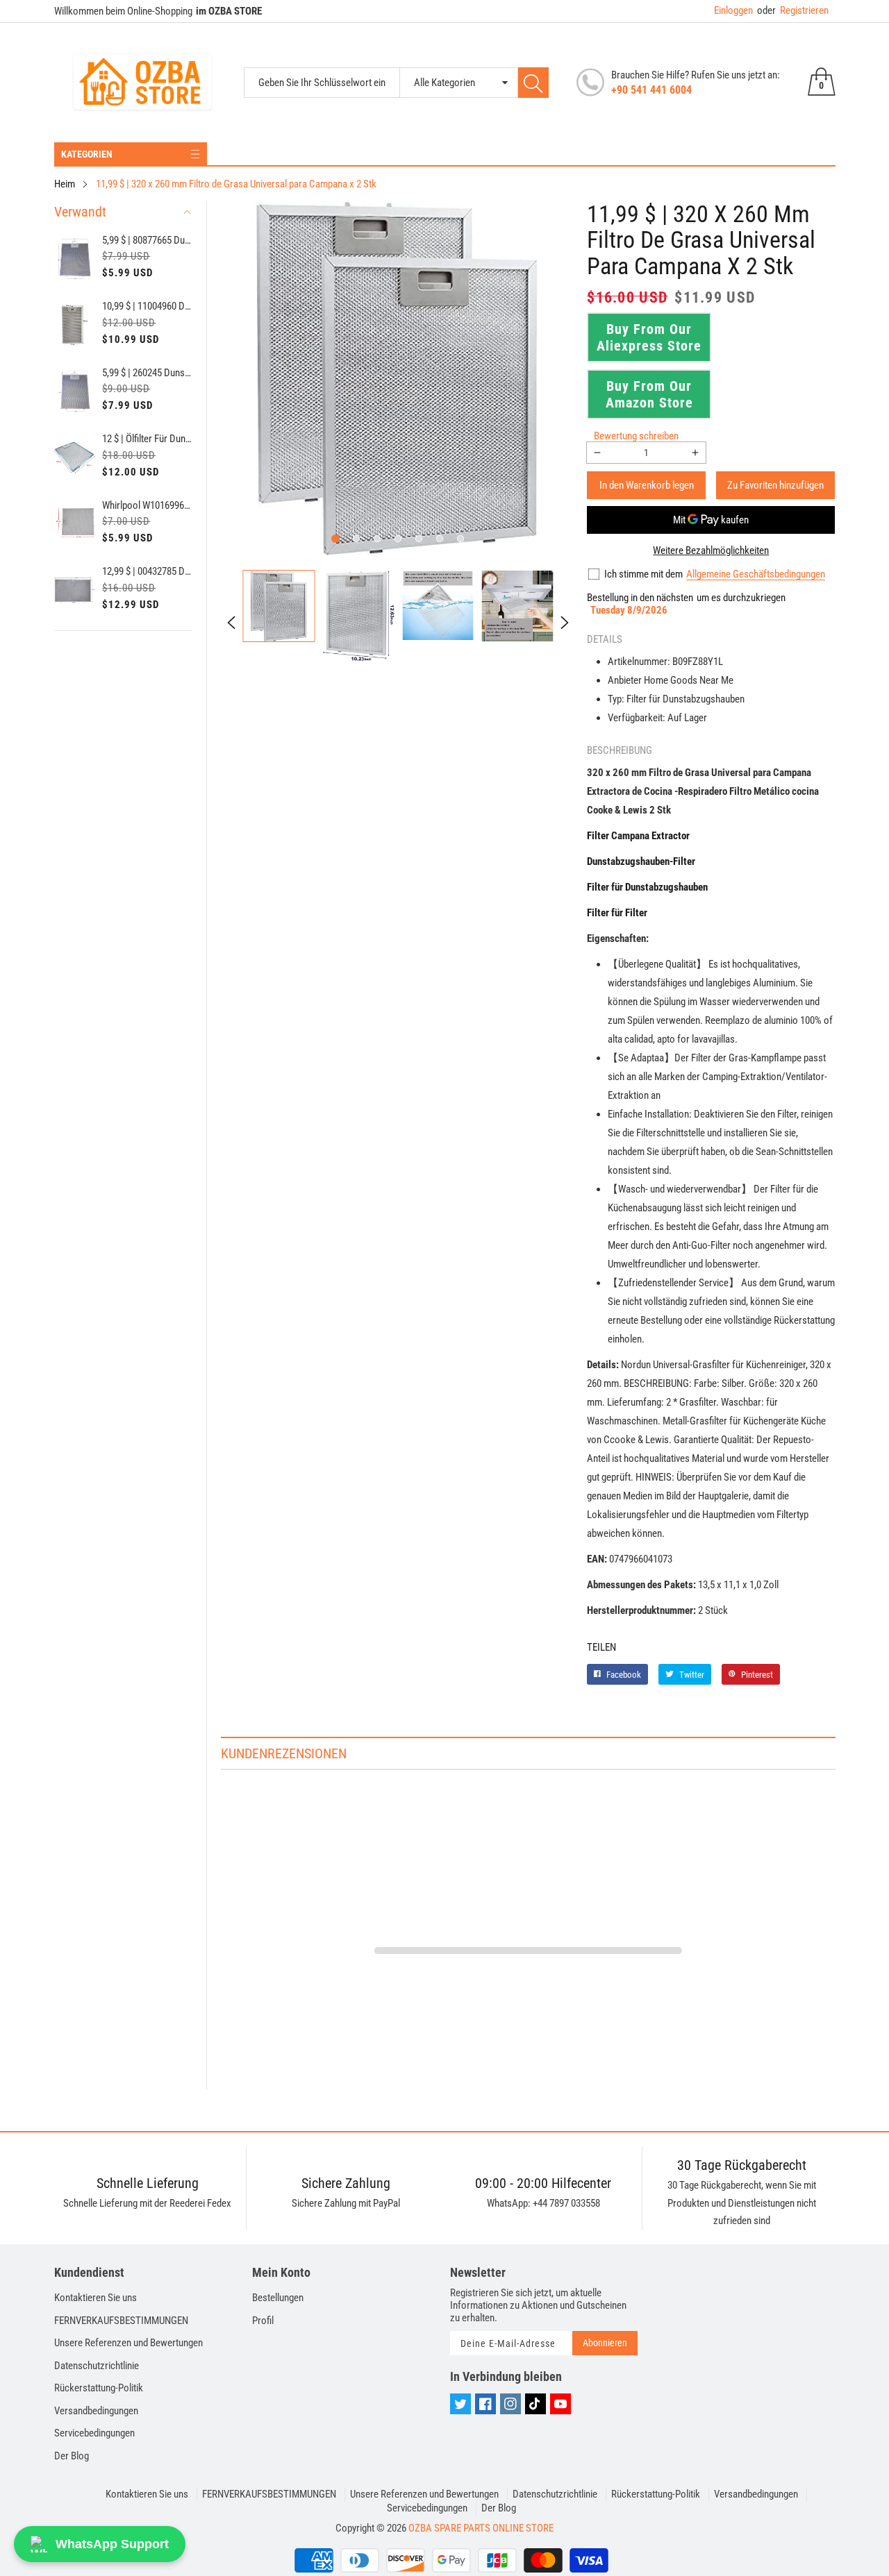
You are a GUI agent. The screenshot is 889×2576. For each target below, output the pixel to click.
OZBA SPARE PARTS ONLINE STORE (481, 2528)
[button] (335, 539)
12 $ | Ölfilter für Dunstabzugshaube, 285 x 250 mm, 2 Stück (147, 439)
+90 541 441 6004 (651, 90)
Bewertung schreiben (636, 436)
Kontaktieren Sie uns (95, 2298)
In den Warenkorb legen (647, 485)
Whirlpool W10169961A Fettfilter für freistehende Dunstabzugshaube (147, 505)
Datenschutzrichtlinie (97, 2366)
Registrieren (793, 10)
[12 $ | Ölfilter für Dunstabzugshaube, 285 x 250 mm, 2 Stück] (75, 457)
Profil (263, 2321)
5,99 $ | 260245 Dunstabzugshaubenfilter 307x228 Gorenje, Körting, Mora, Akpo (147, 373)
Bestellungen (278, 2298)
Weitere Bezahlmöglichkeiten (711, 550)
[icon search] (533, 83)
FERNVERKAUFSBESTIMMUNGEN (121, 2321)
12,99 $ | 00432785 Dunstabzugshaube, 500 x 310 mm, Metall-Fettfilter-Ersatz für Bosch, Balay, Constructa (147, 571)
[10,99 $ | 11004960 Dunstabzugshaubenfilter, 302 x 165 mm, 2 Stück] (75, 325)
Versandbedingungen (96, 2411)
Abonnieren (605, 2343)
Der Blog (72, 2456)
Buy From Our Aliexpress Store (649, 337)
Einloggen (733, 10)
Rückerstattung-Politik (99, 2388)
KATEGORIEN (87, 154)
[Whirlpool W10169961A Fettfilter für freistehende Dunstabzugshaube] (75, 524)
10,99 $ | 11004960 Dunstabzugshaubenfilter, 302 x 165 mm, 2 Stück (147, 306)
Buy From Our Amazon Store (649, 394)
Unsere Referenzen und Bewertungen (128, 2343)
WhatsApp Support (112, 2544)
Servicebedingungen (94, 2433)
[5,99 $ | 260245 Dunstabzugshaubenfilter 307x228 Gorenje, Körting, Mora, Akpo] (75, 392)
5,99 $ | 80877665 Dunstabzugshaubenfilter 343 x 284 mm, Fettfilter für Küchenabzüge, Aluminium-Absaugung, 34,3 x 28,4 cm (147, 240)
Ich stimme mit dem (643, 574)
